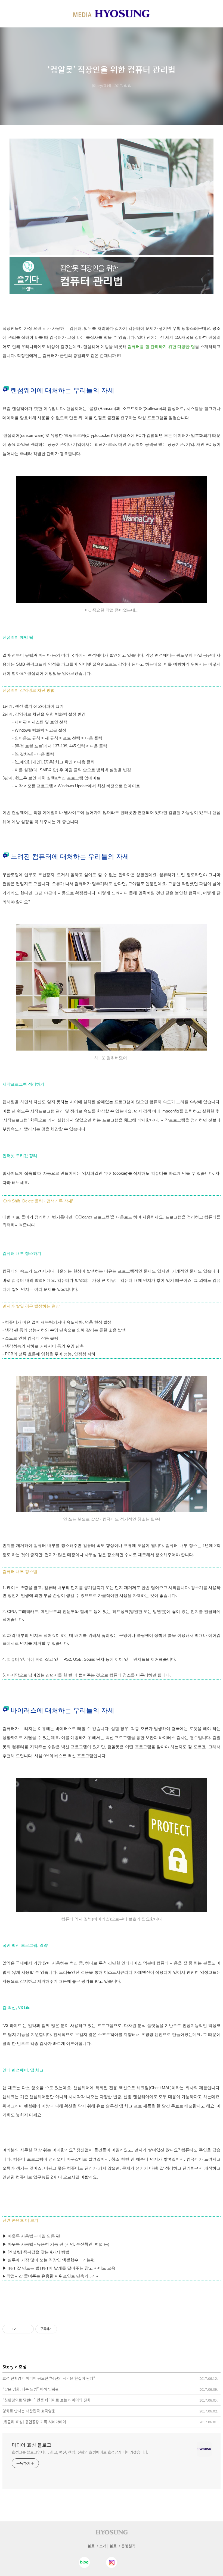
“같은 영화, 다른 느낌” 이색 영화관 (31, 2389)
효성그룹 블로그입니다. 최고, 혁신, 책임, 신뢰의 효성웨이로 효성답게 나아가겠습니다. (80, 2452)
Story (8, 2367)
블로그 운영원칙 (123, 2546)
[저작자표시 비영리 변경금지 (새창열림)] (64, 2329)
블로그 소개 (97, 2546)
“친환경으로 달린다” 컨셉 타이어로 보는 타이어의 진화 (47, 2400)
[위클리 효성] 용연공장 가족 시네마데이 (34, 2422)
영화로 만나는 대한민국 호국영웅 (29, 2411)
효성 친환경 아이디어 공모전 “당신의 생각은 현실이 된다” (49, 2378)
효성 (23, 2367)
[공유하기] (21, 2329)
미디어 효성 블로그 (32, 2445)
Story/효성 (101, 85)
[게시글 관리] (28, 2329)
